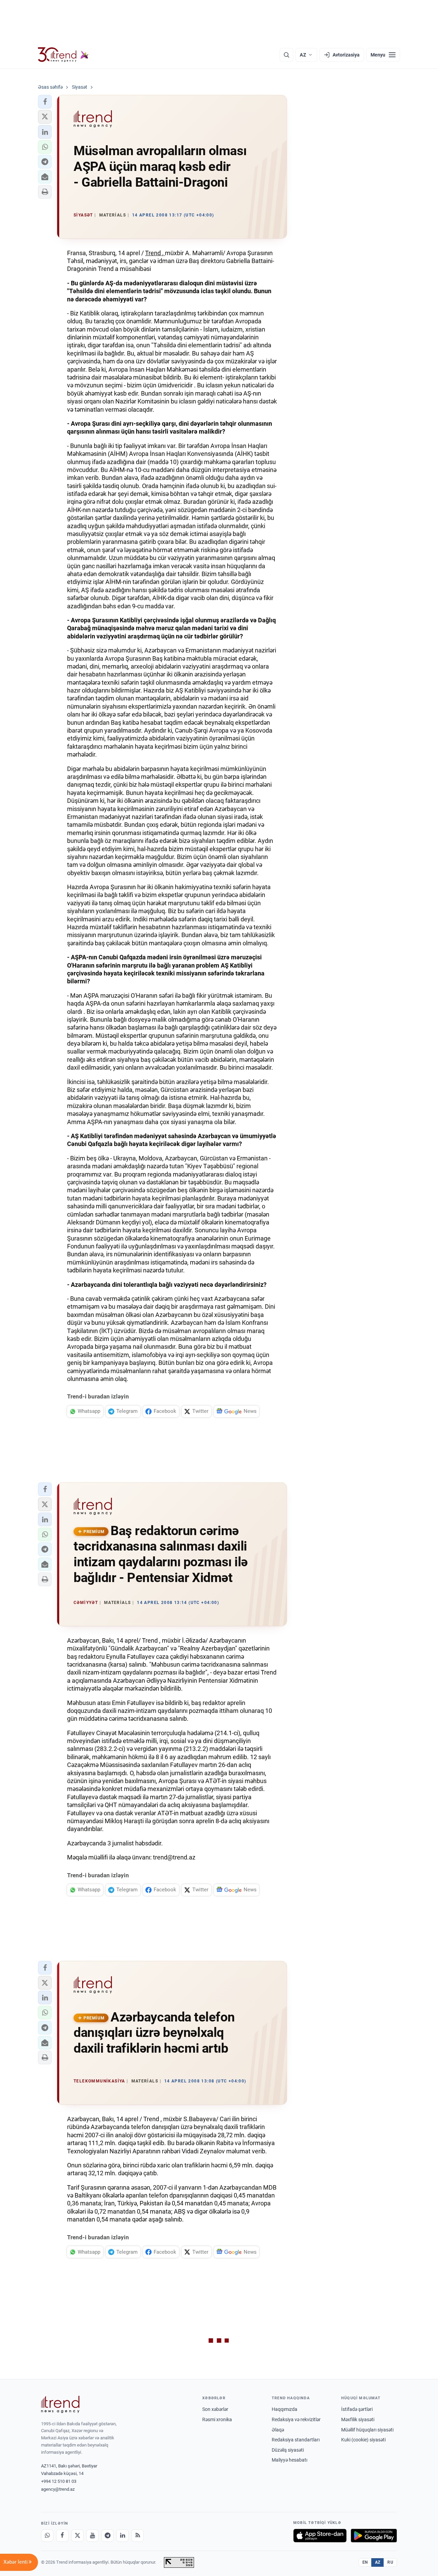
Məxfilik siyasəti (358, 2419)
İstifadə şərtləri (357, 2409)
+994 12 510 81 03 (59, 2481)
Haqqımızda (285, 2409)
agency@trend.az (58, 2489)
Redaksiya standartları (296, 2440)
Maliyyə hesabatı (289, 2460)
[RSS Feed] (138, 2536)
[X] (77, 2536)
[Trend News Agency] (60, 2404)
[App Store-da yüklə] (320, 2536)
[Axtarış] (286, 55)
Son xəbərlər (215, 2409)
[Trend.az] (63, 55)
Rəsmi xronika (217, 2419)
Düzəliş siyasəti (288, 2450)
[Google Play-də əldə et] (374, 2536)
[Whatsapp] (47, 2536)
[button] (45, 102)
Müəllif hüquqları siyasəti (367, 2430)
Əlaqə (278, 2430)
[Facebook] (62, 2536)
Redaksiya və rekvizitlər (296, 2419)
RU (390, 2562)
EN (365, 2562)
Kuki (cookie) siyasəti (363, 2440)
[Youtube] (92, 2536)
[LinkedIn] (123, 2536)
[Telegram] (107, 2536)
